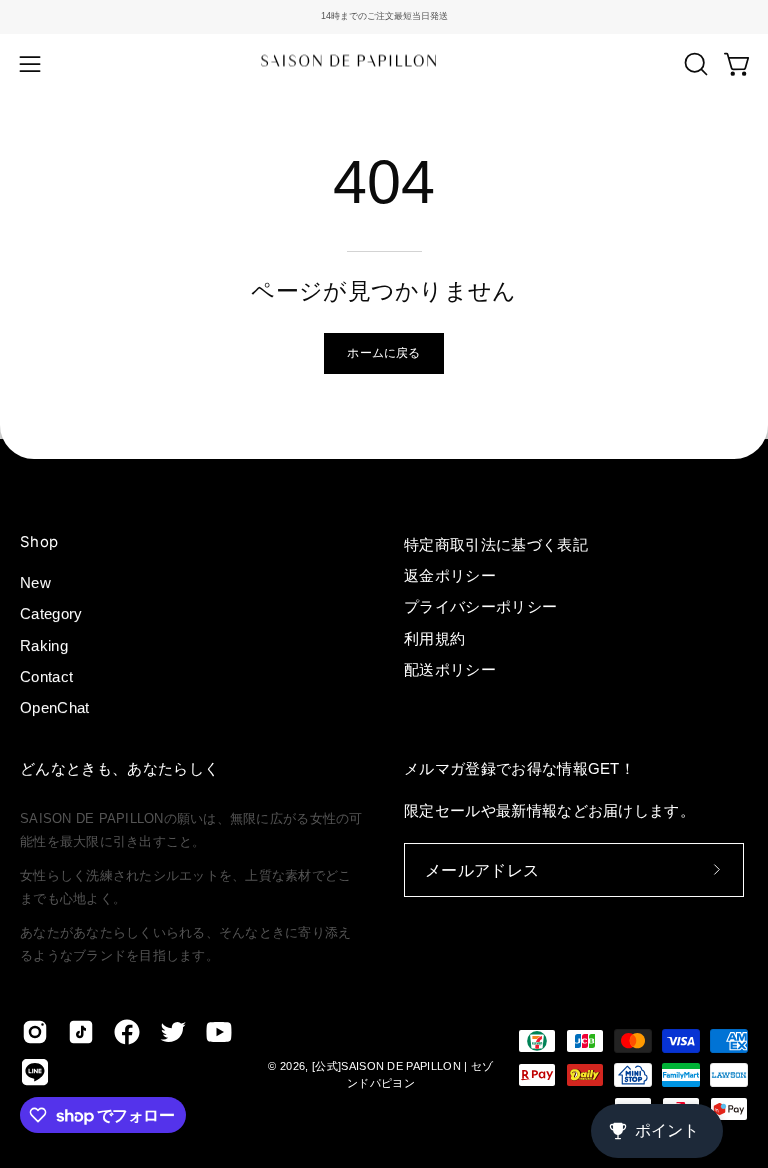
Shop (39, 542)
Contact (46, 676)
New (35, 582)
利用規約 (434, 638)
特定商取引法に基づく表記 (496, 544)
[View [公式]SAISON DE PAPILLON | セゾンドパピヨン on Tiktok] (81, 1032)
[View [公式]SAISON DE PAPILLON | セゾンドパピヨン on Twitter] (173, 1032)
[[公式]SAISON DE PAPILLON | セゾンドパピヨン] (384, 63)
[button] (694, 64)
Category (51, 614)
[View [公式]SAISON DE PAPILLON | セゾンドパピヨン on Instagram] (35, 1032)
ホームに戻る (383, 352)
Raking (44, 645)
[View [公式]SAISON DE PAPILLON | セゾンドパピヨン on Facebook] (127, 1032)
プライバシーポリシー (480, 606)
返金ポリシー (450, 575)
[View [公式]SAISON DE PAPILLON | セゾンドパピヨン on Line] (35, 1072)
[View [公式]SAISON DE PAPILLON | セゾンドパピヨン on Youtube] (219, 1032)
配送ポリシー (450, 669)
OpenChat (55, 708)
